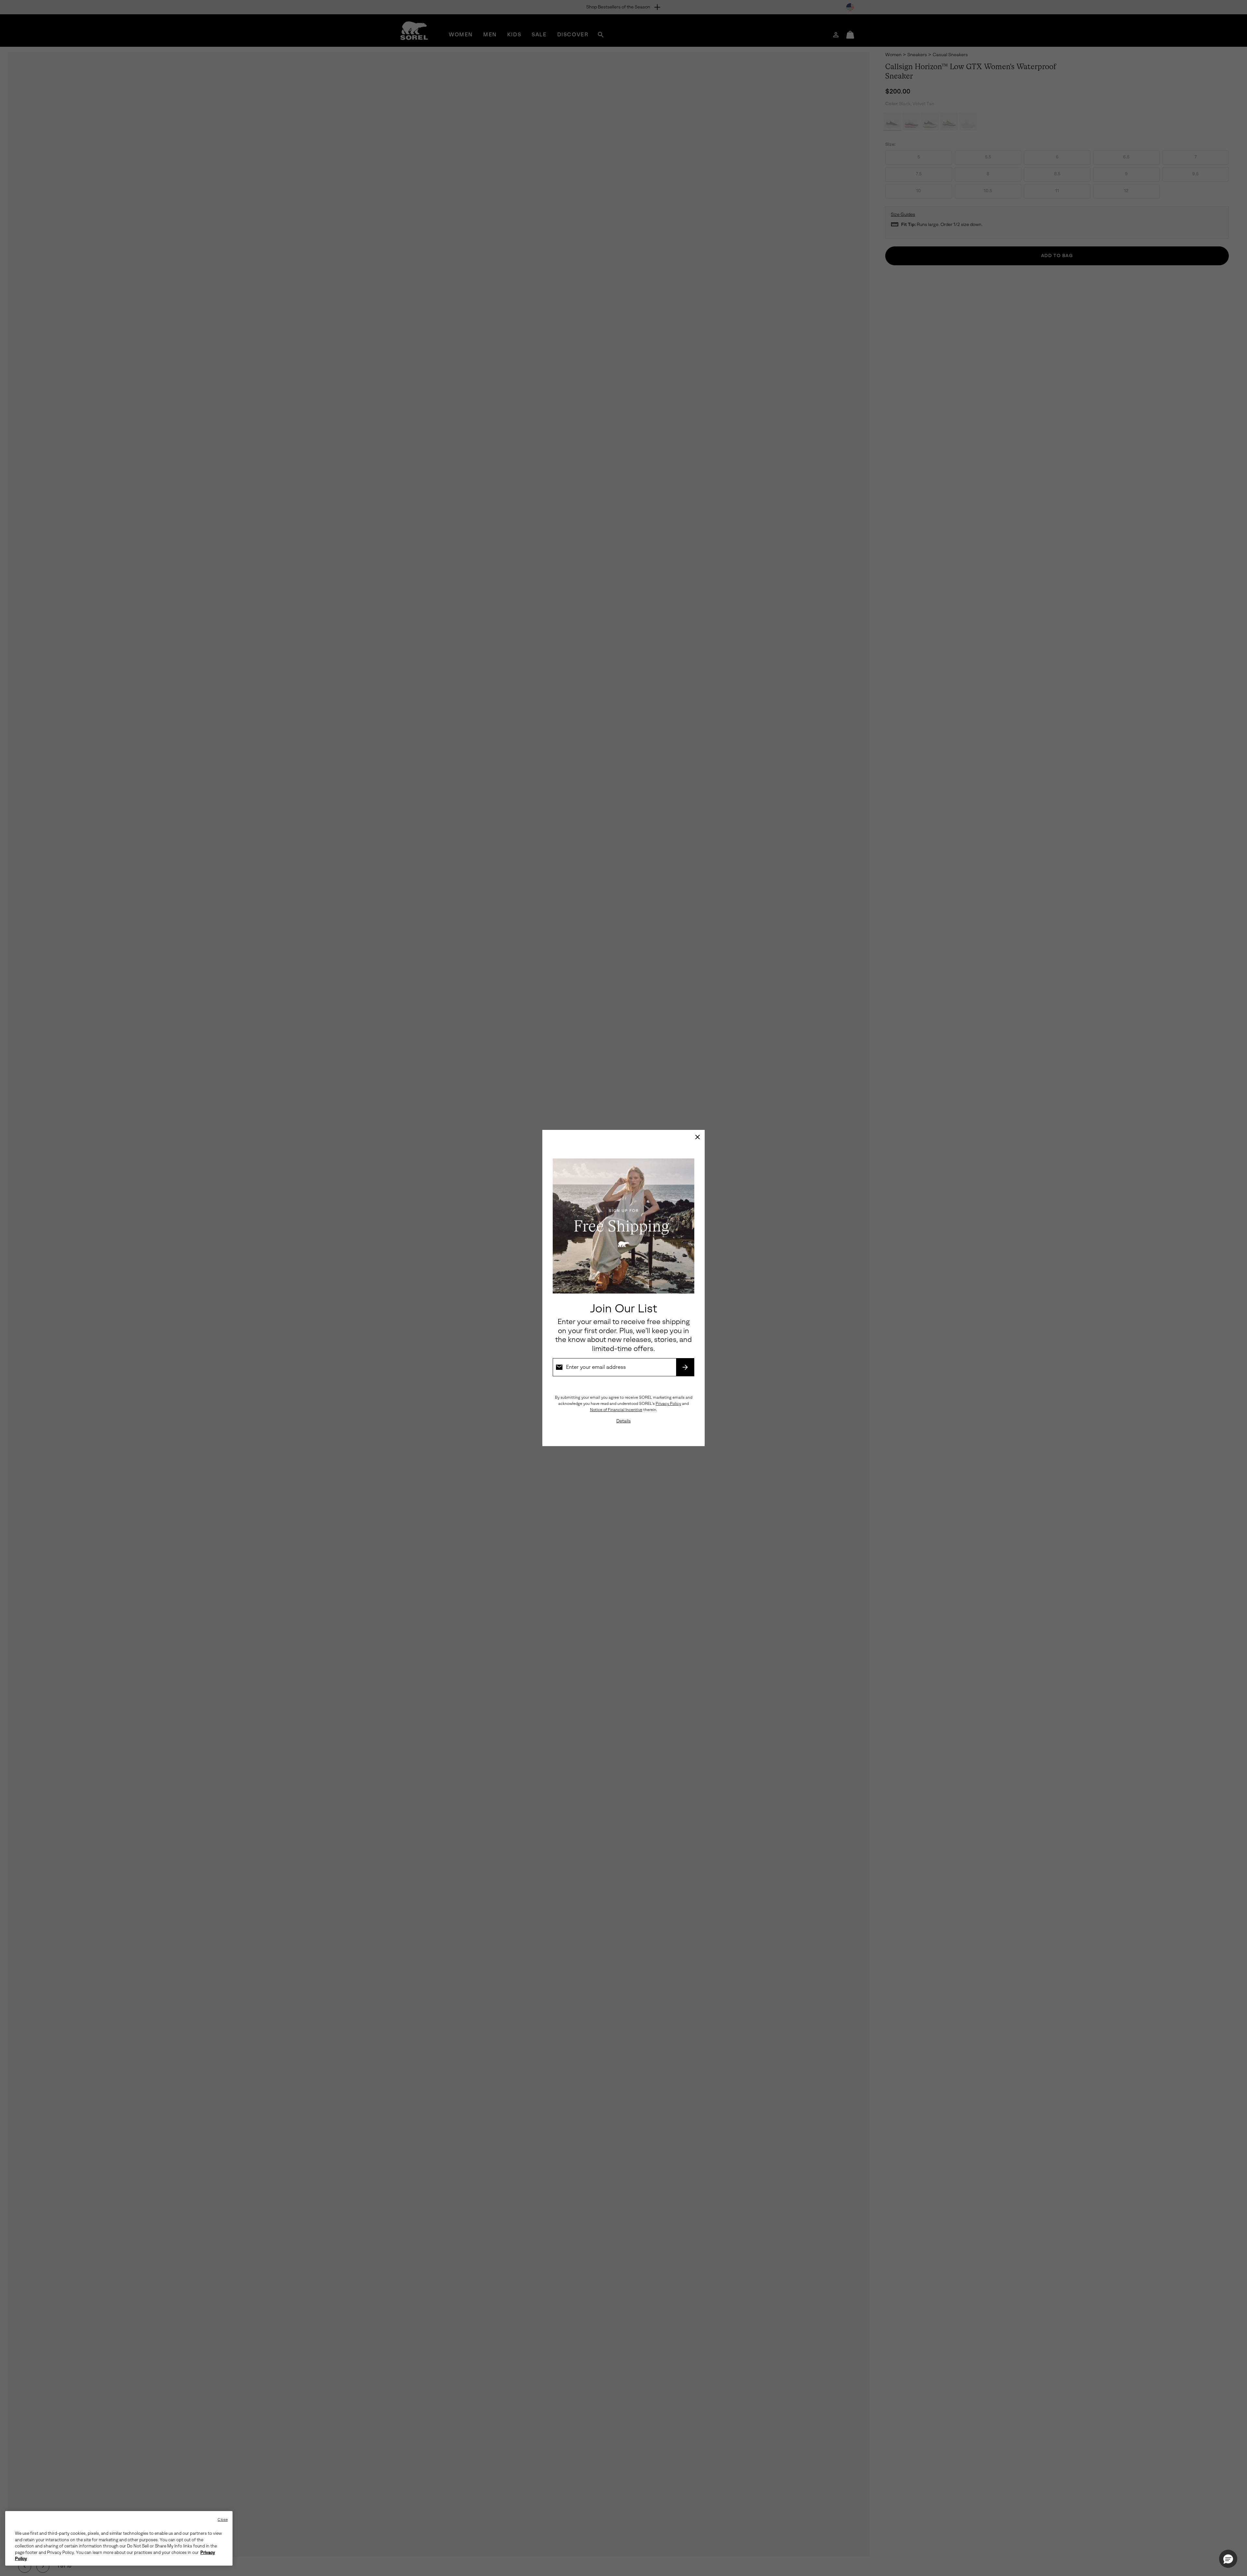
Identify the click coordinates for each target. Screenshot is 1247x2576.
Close (223, 2520)
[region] (119, 2538)
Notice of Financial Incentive (616, 1410)
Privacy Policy (668, 1404)
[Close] (698, 1137)
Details (623, 1421)
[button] (1228, 2559)
